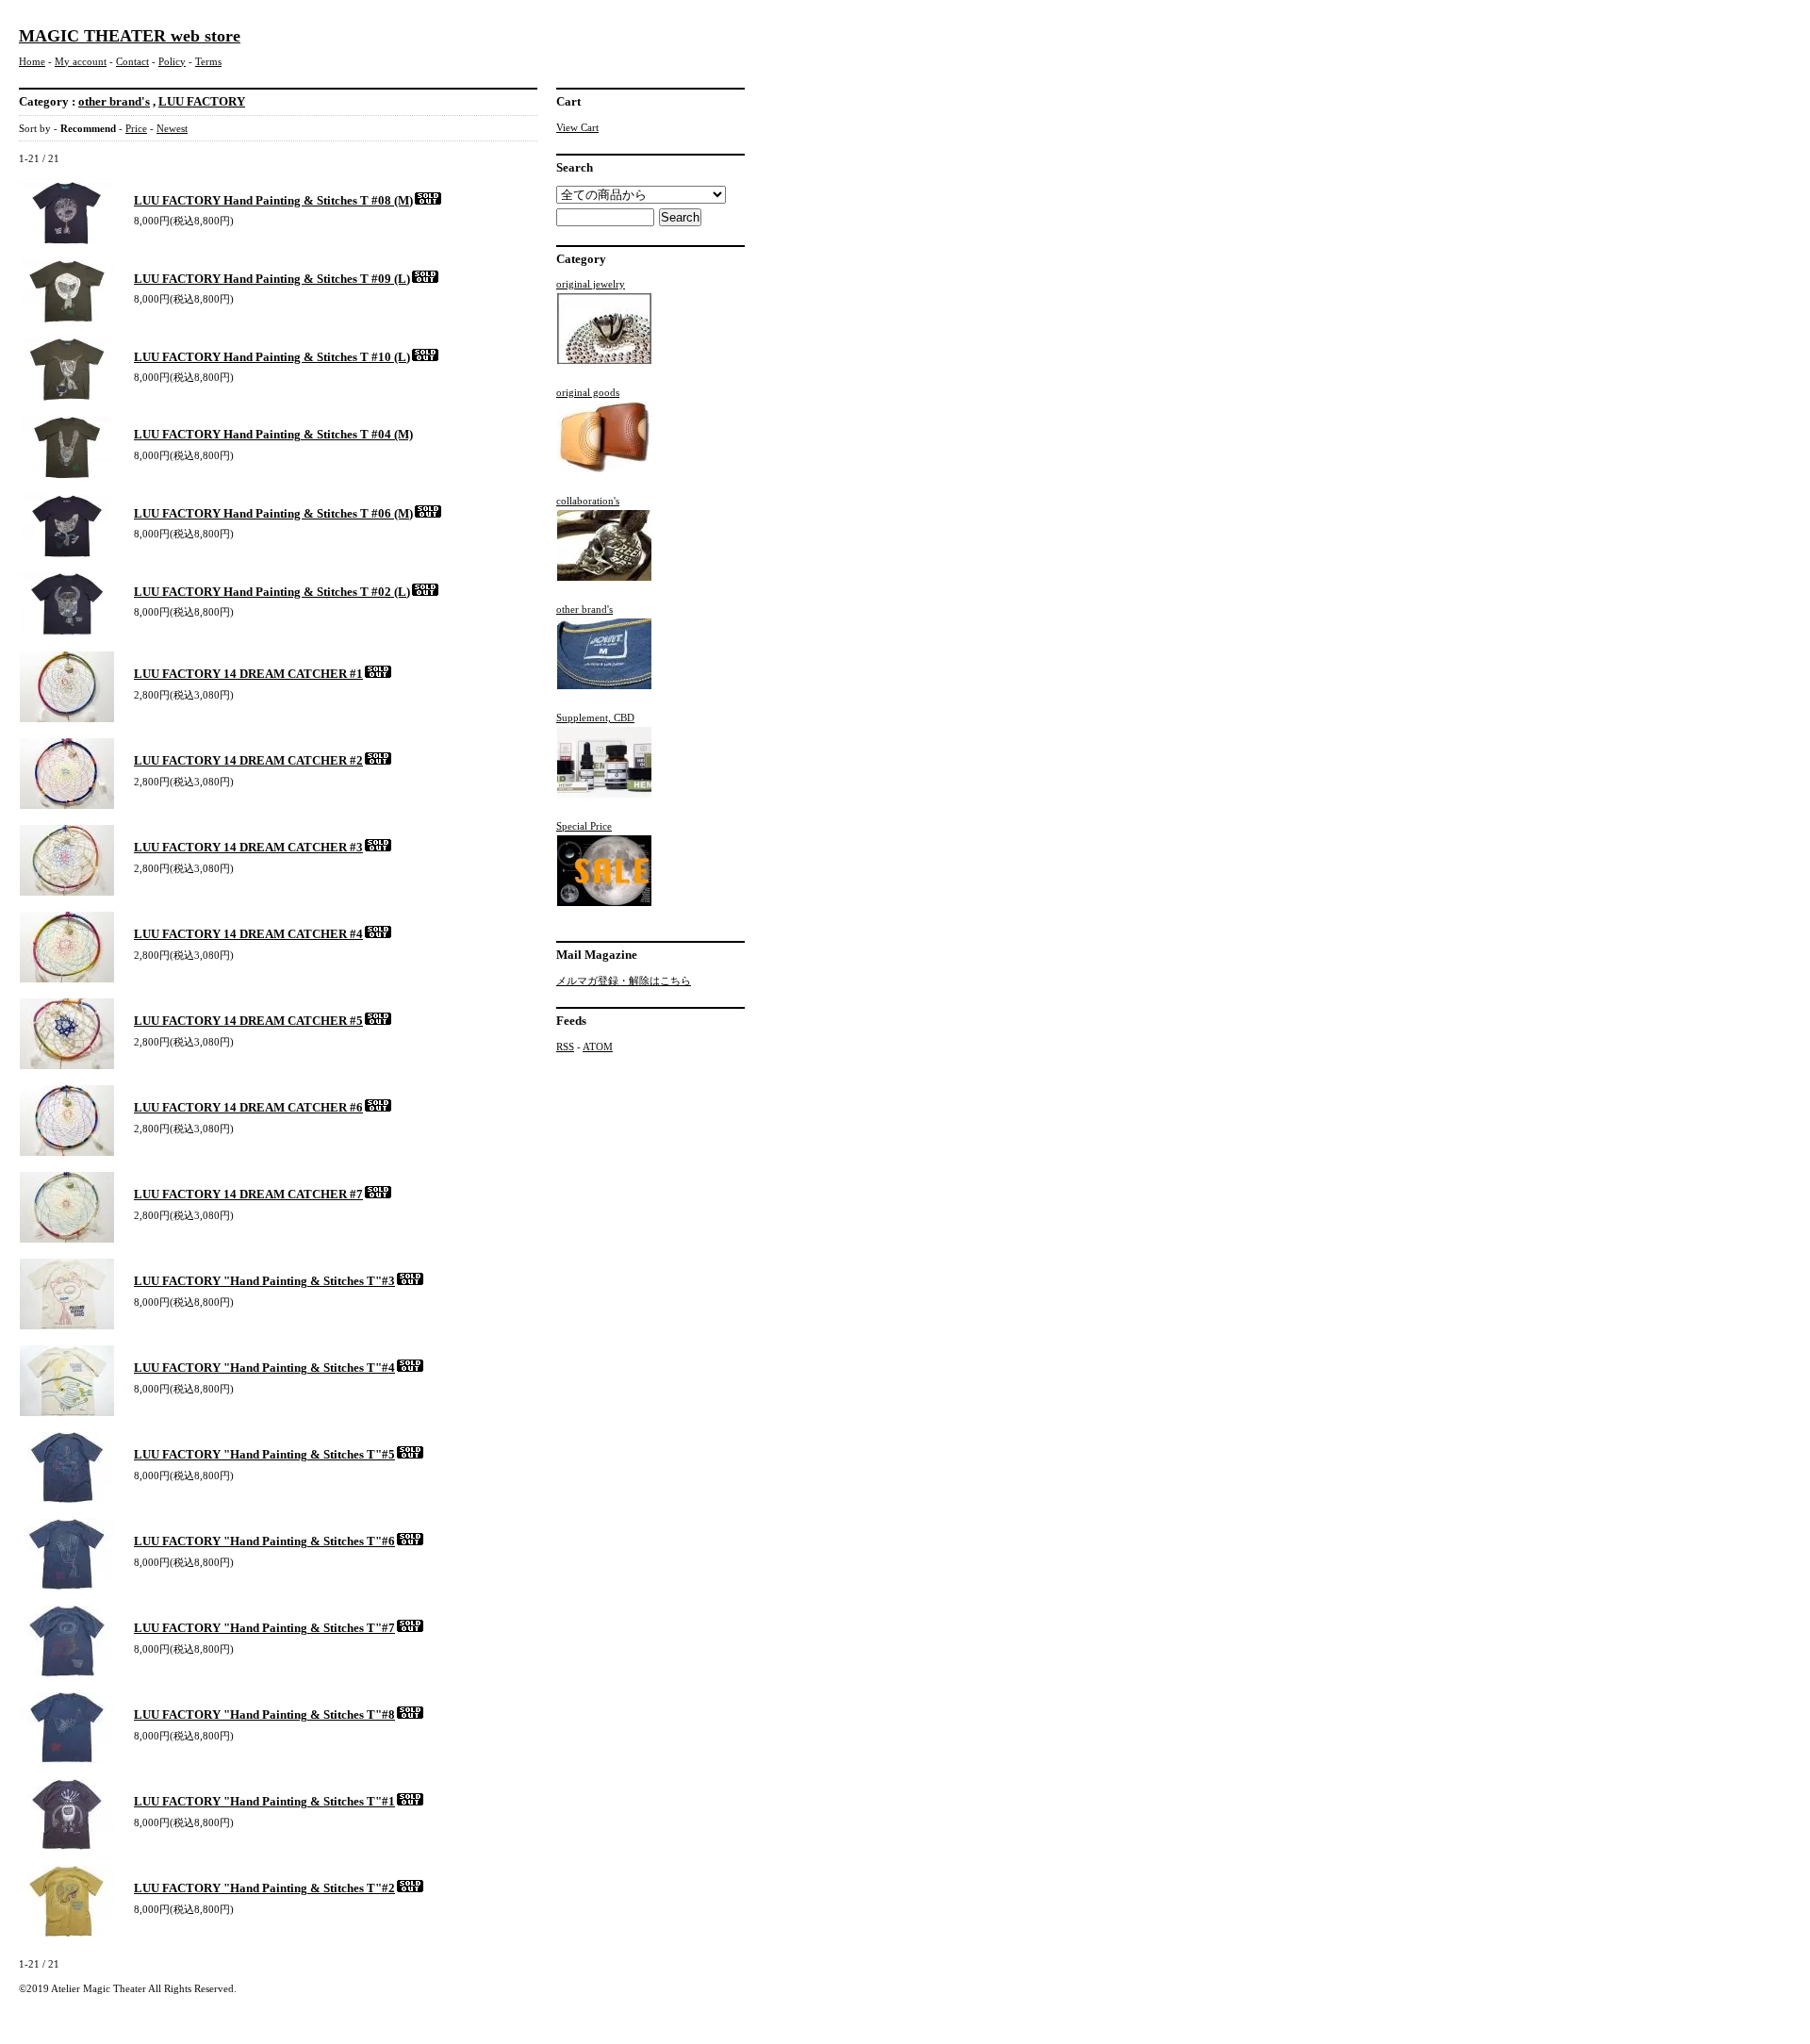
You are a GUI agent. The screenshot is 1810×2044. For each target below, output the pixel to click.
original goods (588, 392)
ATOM (598, 1047)
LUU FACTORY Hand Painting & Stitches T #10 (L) (272, 357)
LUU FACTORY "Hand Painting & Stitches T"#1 (264, 1801)
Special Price (584, 826)
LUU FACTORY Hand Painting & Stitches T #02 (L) (272, 592)
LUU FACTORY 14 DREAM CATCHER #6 (248, 1107)
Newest (172, 128)
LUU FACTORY (202, 101)
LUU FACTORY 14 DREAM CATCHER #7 (248, 1194)
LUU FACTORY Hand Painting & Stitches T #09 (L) (272, 279)
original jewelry (591, 284)
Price (136, 128)
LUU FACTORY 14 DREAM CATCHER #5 (248, 1021)
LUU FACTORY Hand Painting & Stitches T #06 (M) (273, 513)
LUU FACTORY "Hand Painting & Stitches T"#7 (264, 1628)
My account (81, 61)
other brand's (114, 101)
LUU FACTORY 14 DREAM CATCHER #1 (248, 674)
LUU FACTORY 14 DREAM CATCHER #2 (248, 760)
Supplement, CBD (595, 717)
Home (32, 61)
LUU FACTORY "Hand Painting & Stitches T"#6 (264, 1541)
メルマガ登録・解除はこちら (624, 981)
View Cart (577, 127)
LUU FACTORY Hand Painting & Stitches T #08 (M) (273, 200)
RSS (565, 1047)
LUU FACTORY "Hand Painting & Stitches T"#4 (264, 1368)
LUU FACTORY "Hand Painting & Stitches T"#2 (264, 1888)
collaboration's (588, 501)
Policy (172, 61)
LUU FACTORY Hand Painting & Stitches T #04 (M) (273, 434)
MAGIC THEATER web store (130, 36)
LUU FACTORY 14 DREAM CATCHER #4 (248, 934)
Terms (208, 61)
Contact (132, 61)
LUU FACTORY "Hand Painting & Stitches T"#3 (264, 1281)
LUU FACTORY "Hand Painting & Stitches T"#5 (264, 1454)
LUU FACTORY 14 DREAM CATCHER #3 (248, 847)
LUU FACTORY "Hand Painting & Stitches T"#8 (264, 1714)
